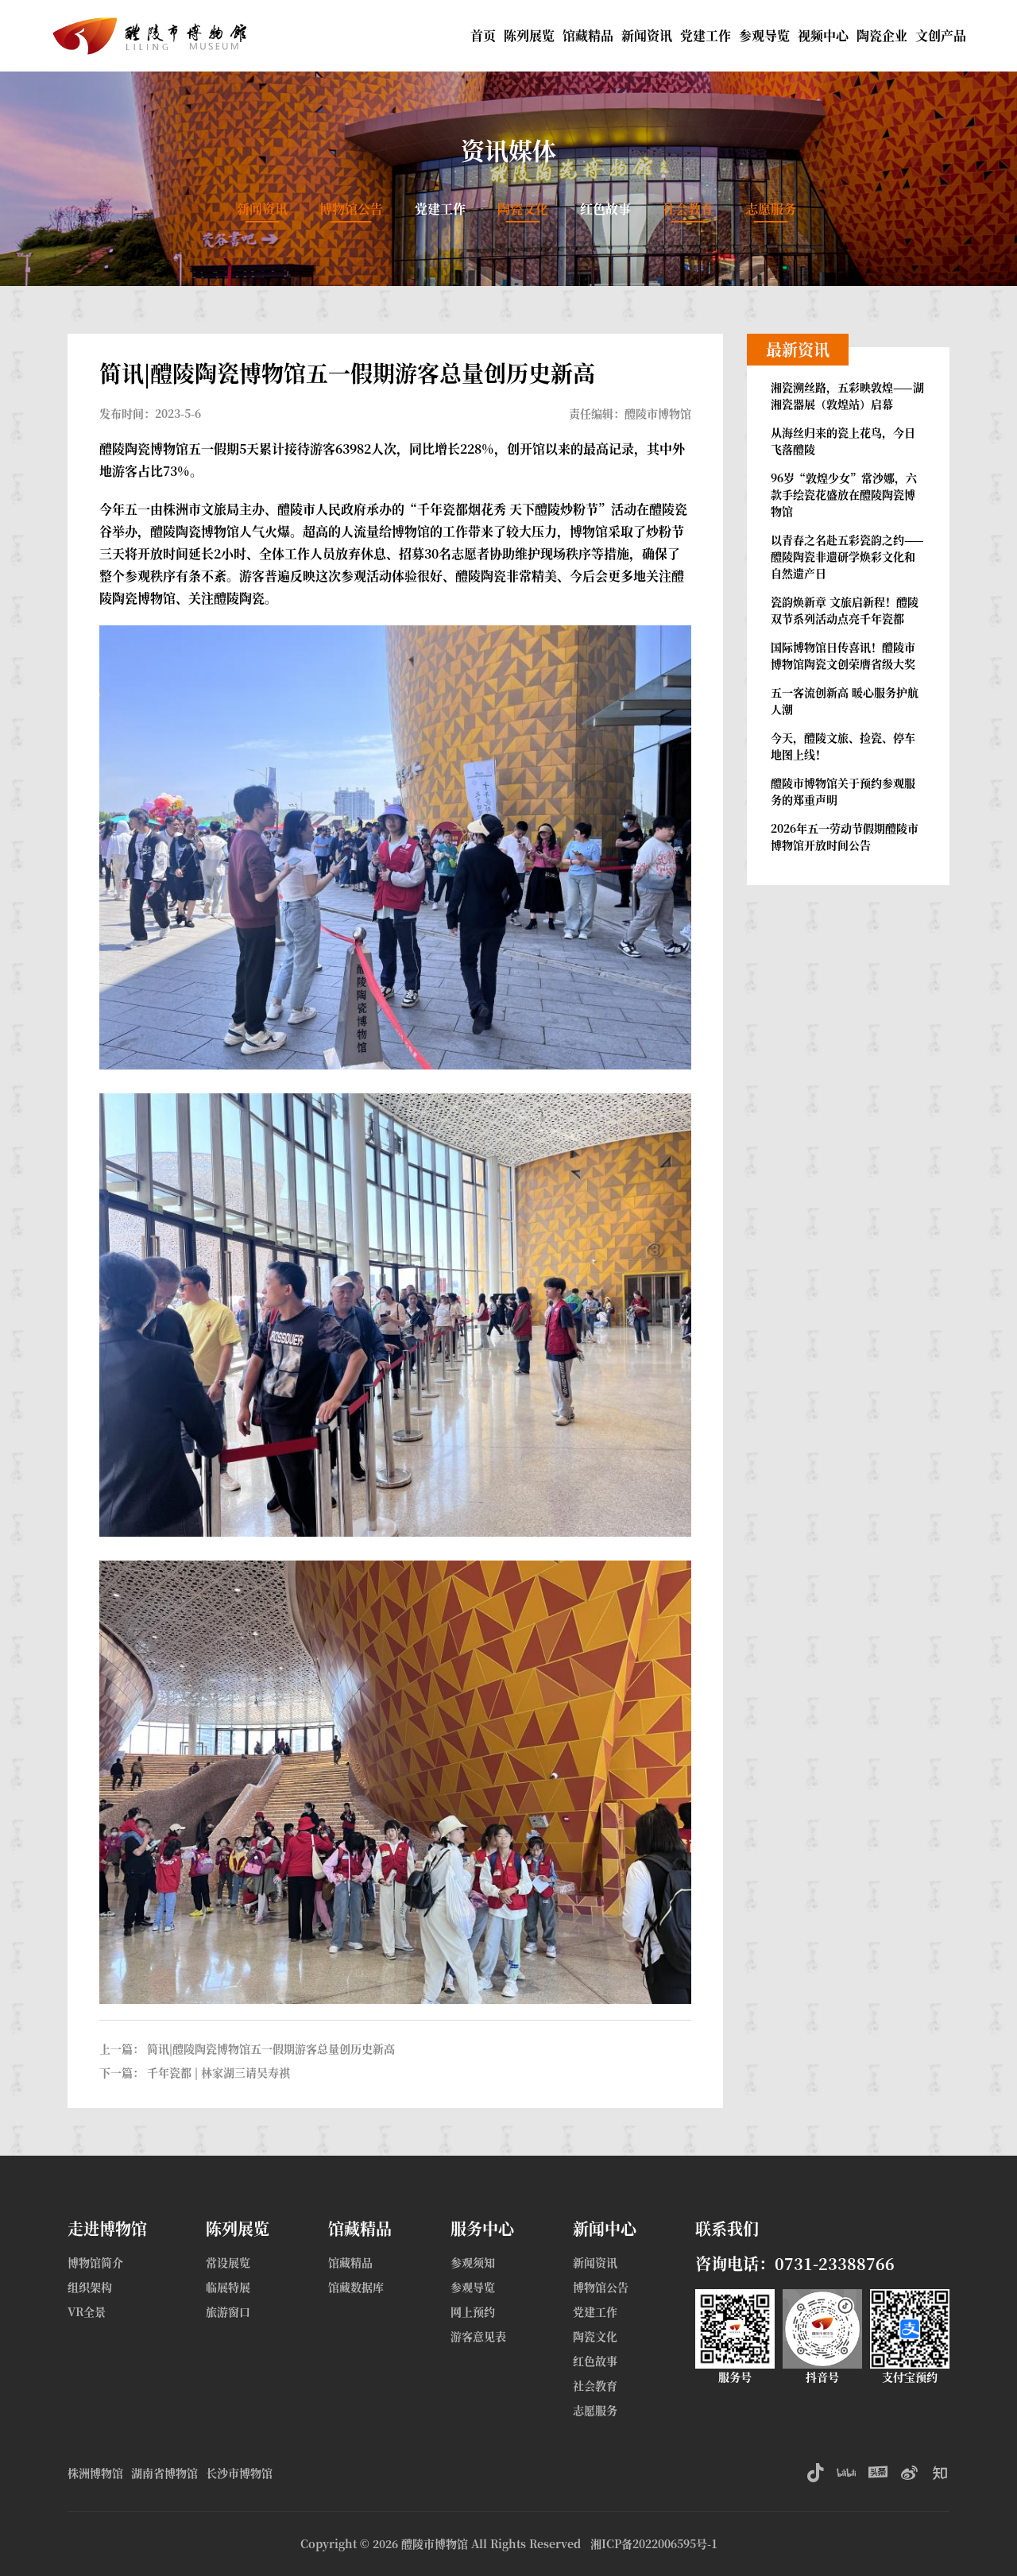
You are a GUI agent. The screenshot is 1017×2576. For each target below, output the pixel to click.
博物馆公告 (351, 209)
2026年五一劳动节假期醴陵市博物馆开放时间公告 (845, 836)
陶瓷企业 (882, 35)
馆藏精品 (588, 35)
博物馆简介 (95, 2262)
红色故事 (605, 209)
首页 (483, 35)
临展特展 (228, 2287)
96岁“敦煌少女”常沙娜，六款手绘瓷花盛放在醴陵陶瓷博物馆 (844, 494)
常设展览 (228, 2262)
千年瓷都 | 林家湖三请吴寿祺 (218, 2072)
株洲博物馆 (95, 2473)
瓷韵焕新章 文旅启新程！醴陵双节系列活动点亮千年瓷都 (845, 610)
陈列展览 (529, 35)
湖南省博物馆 (164, 2473)
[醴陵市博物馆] (153, 24)
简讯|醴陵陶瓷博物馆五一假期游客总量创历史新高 (271, 2048)
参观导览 (764, 35)
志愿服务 (771, 209)
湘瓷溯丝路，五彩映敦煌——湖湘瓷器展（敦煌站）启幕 (847, 395)
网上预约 (473, 2311)
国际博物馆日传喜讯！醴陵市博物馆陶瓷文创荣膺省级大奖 (843, 655)
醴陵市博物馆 (435, 2543)
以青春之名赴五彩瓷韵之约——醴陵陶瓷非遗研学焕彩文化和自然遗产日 (847, 556)
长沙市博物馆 (239, 2473)
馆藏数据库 (356, 2287)
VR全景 (87, 2311)
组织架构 (90, 2287)
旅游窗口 (228, 2311)
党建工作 (706, 35)
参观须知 (473, 2262)
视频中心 (823, 35)
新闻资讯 (647, 35)
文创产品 (941, 35)
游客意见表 (478, 2336)
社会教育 (688, 209)
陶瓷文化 (523, 209)
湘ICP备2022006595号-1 (654, 2543)
